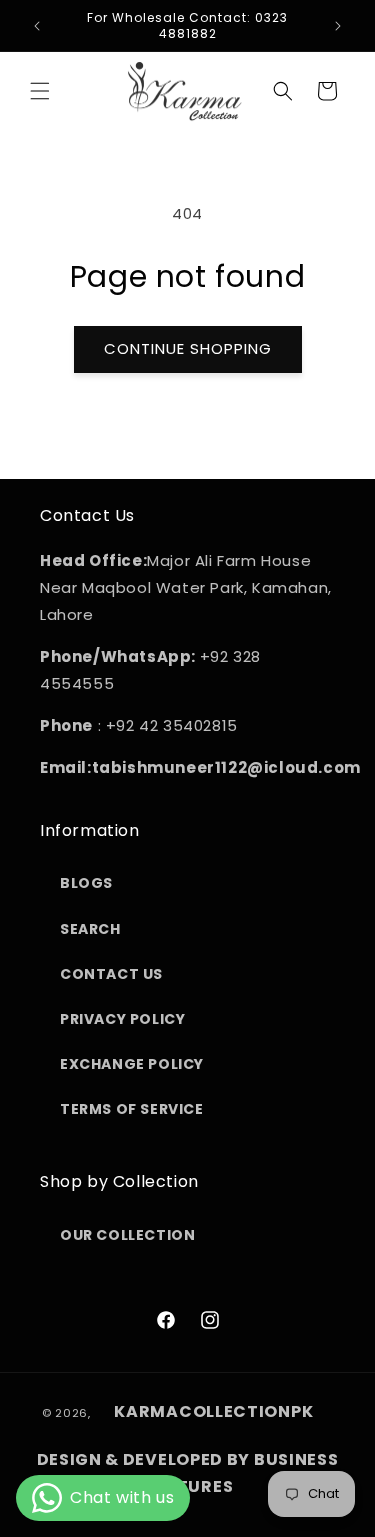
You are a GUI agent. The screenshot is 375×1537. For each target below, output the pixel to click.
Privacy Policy (122, 1019)
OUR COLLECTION (127, 1235)
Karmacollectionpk (213, 1411)
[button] (40, 91)
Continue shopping (188, 348)
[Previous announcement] (37, 26)
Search (90, 929)
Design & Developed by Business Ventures (188, 1473)
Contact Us (111, 974)
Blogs (86, 883)
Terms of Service (132, 1109)
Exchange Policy (132, 1064)
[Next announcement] (338, 26)
